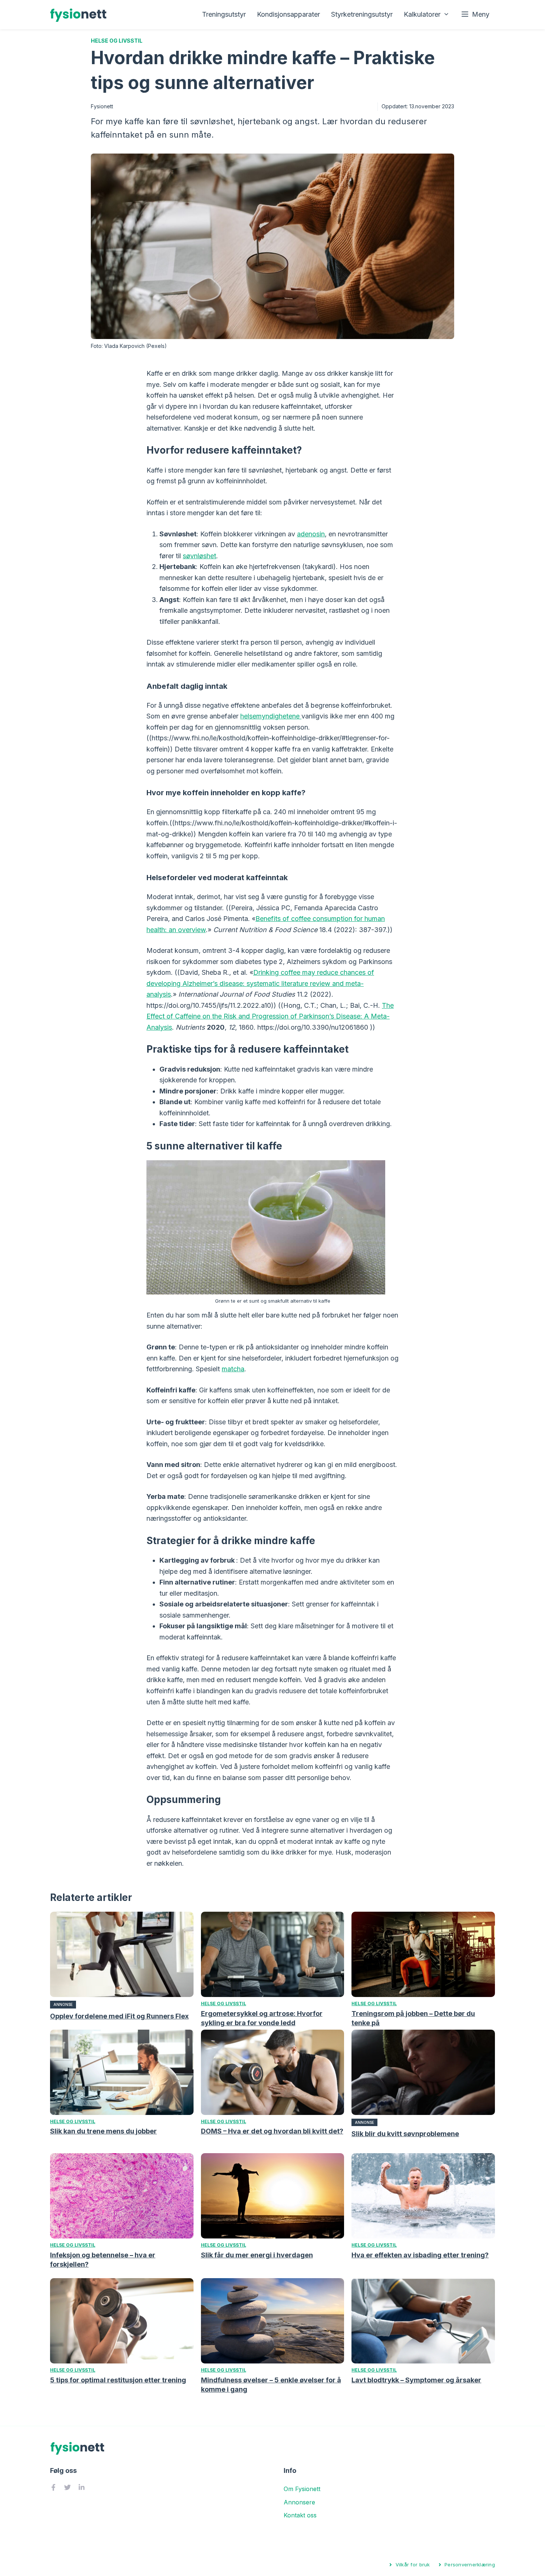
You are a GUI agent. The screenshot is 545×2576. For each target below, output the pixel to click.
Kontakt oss (300, 2515)
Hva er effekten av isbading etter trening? (420, 2255)
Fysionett (102, 106)
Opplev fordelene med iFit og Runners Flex (119, 2016)
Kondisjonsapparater (288, 14)
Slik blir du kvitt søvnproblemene (405, 2134)
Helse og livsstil (117, 41)
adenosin (311, 534)
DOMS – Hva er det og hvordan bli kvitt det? (272, 2131)
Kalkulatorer (422, 14)
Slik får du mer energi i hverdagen (257, 2255)
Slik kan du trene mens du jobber (103, 2131)
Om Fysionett (302, 2489)
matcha (233, 1369)
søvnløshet (199, 556)
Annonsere (299, 2502)
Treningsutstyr (224, 14)
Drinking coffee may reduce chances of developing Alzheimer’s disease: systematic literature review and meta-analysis (260, 983)
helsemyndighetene (271, 716)
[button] (475, 14)
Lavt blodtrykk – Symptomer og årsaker (416, 2380)
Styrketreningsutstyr (362, 14)
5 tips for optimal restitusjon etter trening (118, 2380)
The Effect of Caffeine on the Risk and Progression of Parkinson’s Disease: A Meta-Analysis (270, 1016)
